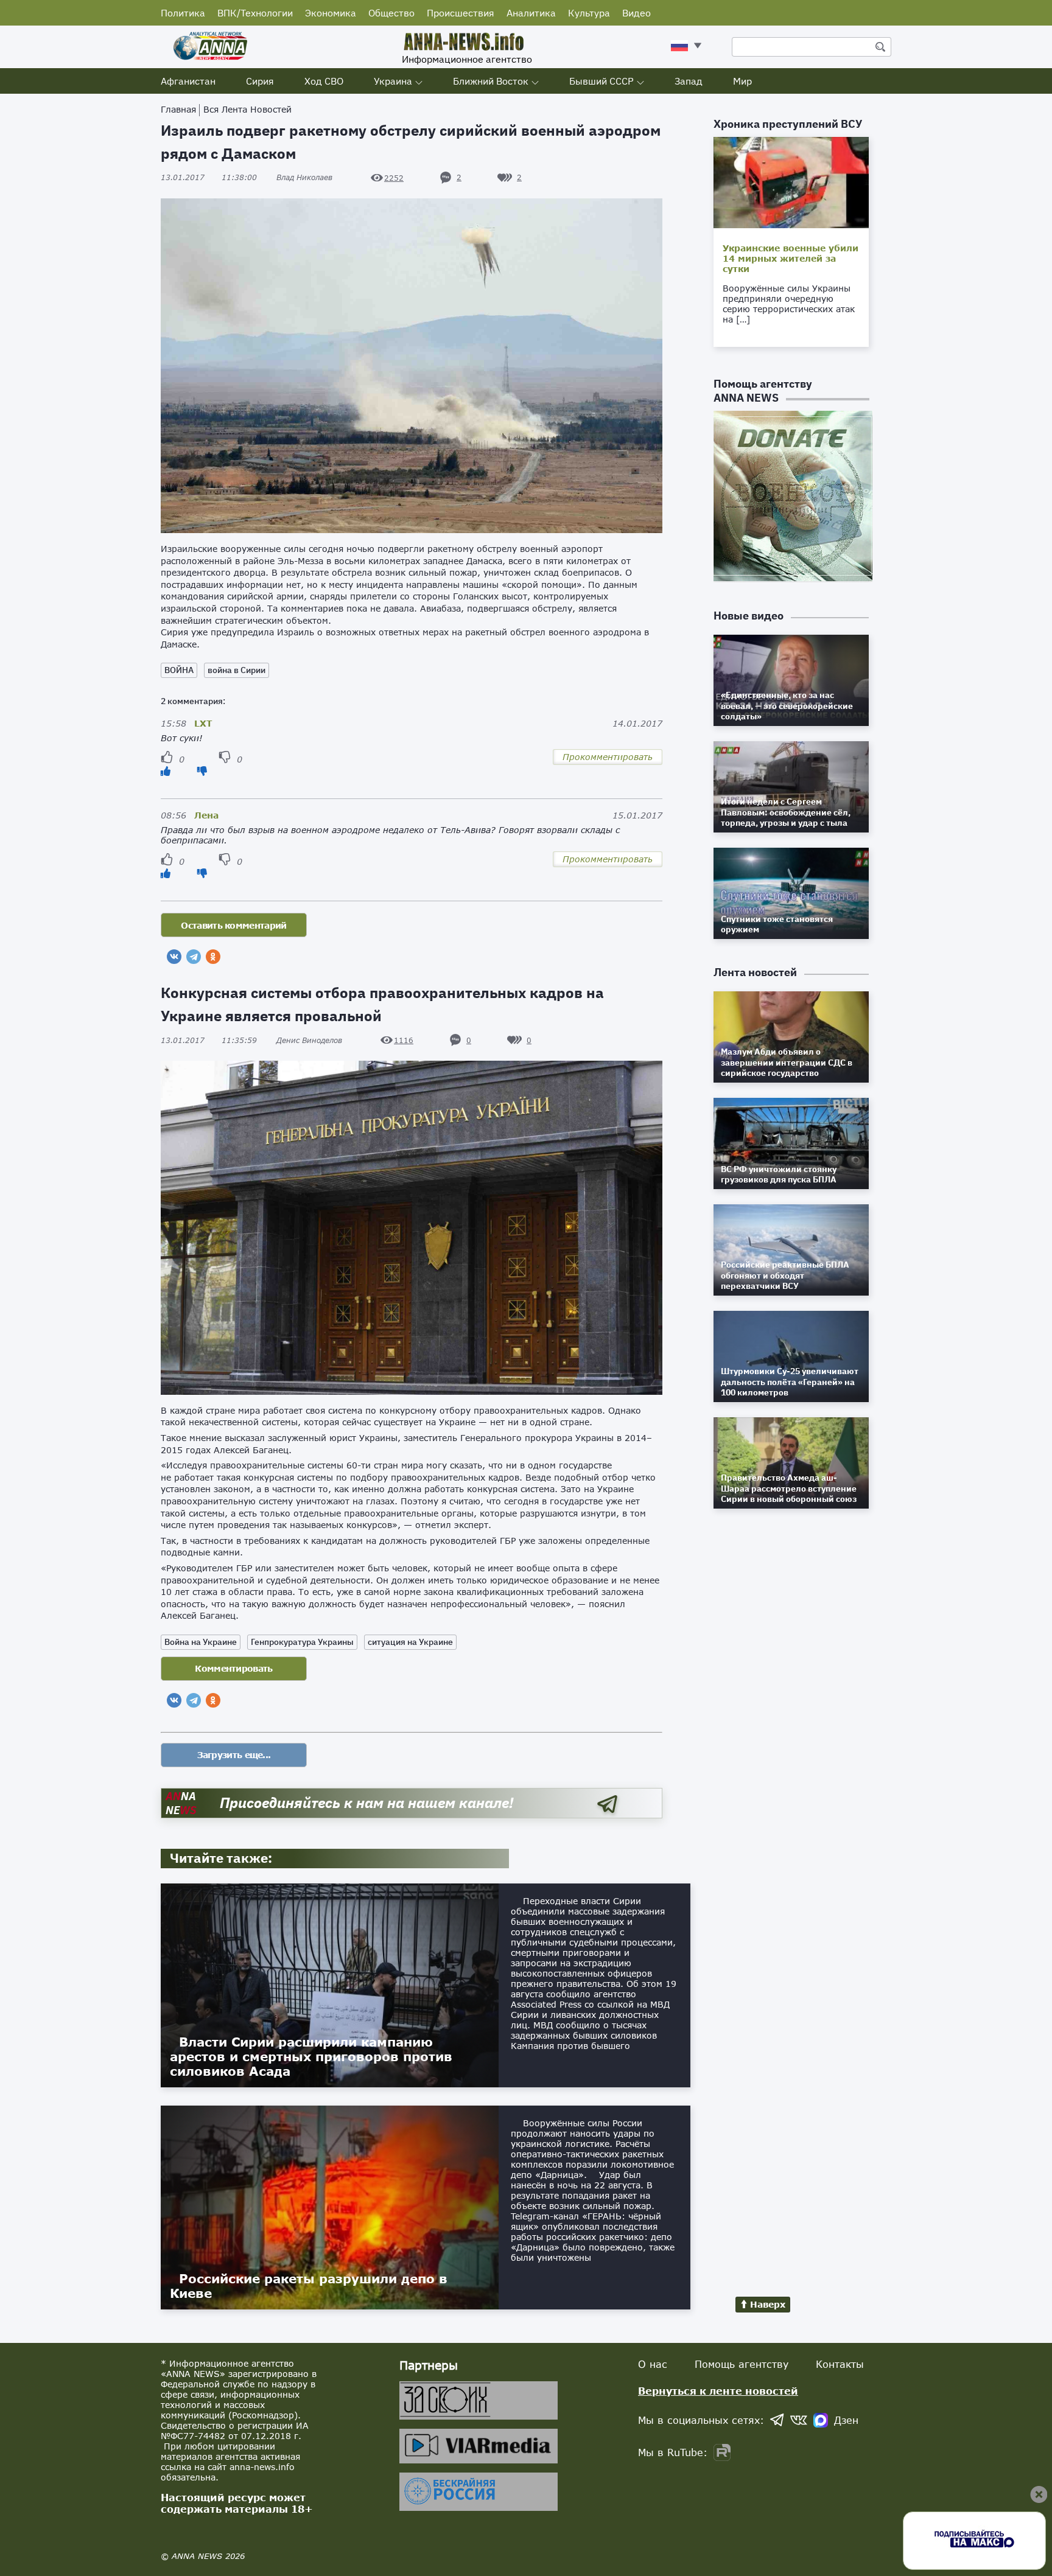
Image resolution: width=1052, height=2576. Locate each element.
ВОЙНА (179, 670)
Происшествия (461, 13)
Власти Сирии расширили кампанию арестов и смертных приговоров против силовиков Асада (311, 2056)
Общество (391, 13)
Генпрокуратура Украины (302, 1642)
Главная (178, 109)
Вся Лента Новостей (247, 109)
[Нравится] (166, 771)
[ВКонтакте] (174, 957)
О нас (653, 2364)
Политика (183, 13)
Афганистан (188, 81)
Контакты (840, 2364)
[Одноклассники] (213, 957)
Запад (689, 81)
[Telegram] (194, 957)
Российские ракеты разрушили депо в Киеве (309, 2286)
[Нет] (202, 771)
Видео (636, 13)
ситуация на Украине (410, 1642)
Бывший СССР (601, 81)
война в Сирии (237, 670)
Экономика (331, 13)
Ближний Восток (491, 81)
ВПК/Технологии (255, 13)
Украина (393, 81)
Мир (742, 81)
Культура (589, 13)
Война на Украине (201, 1642)
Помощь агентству (742, 2364)
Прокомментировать (608, 757)
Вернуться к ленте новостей (718, 2391)
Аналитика (531, 13)
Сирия (260, 81)
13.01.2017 (209, 177)
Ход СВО (324, 81)
